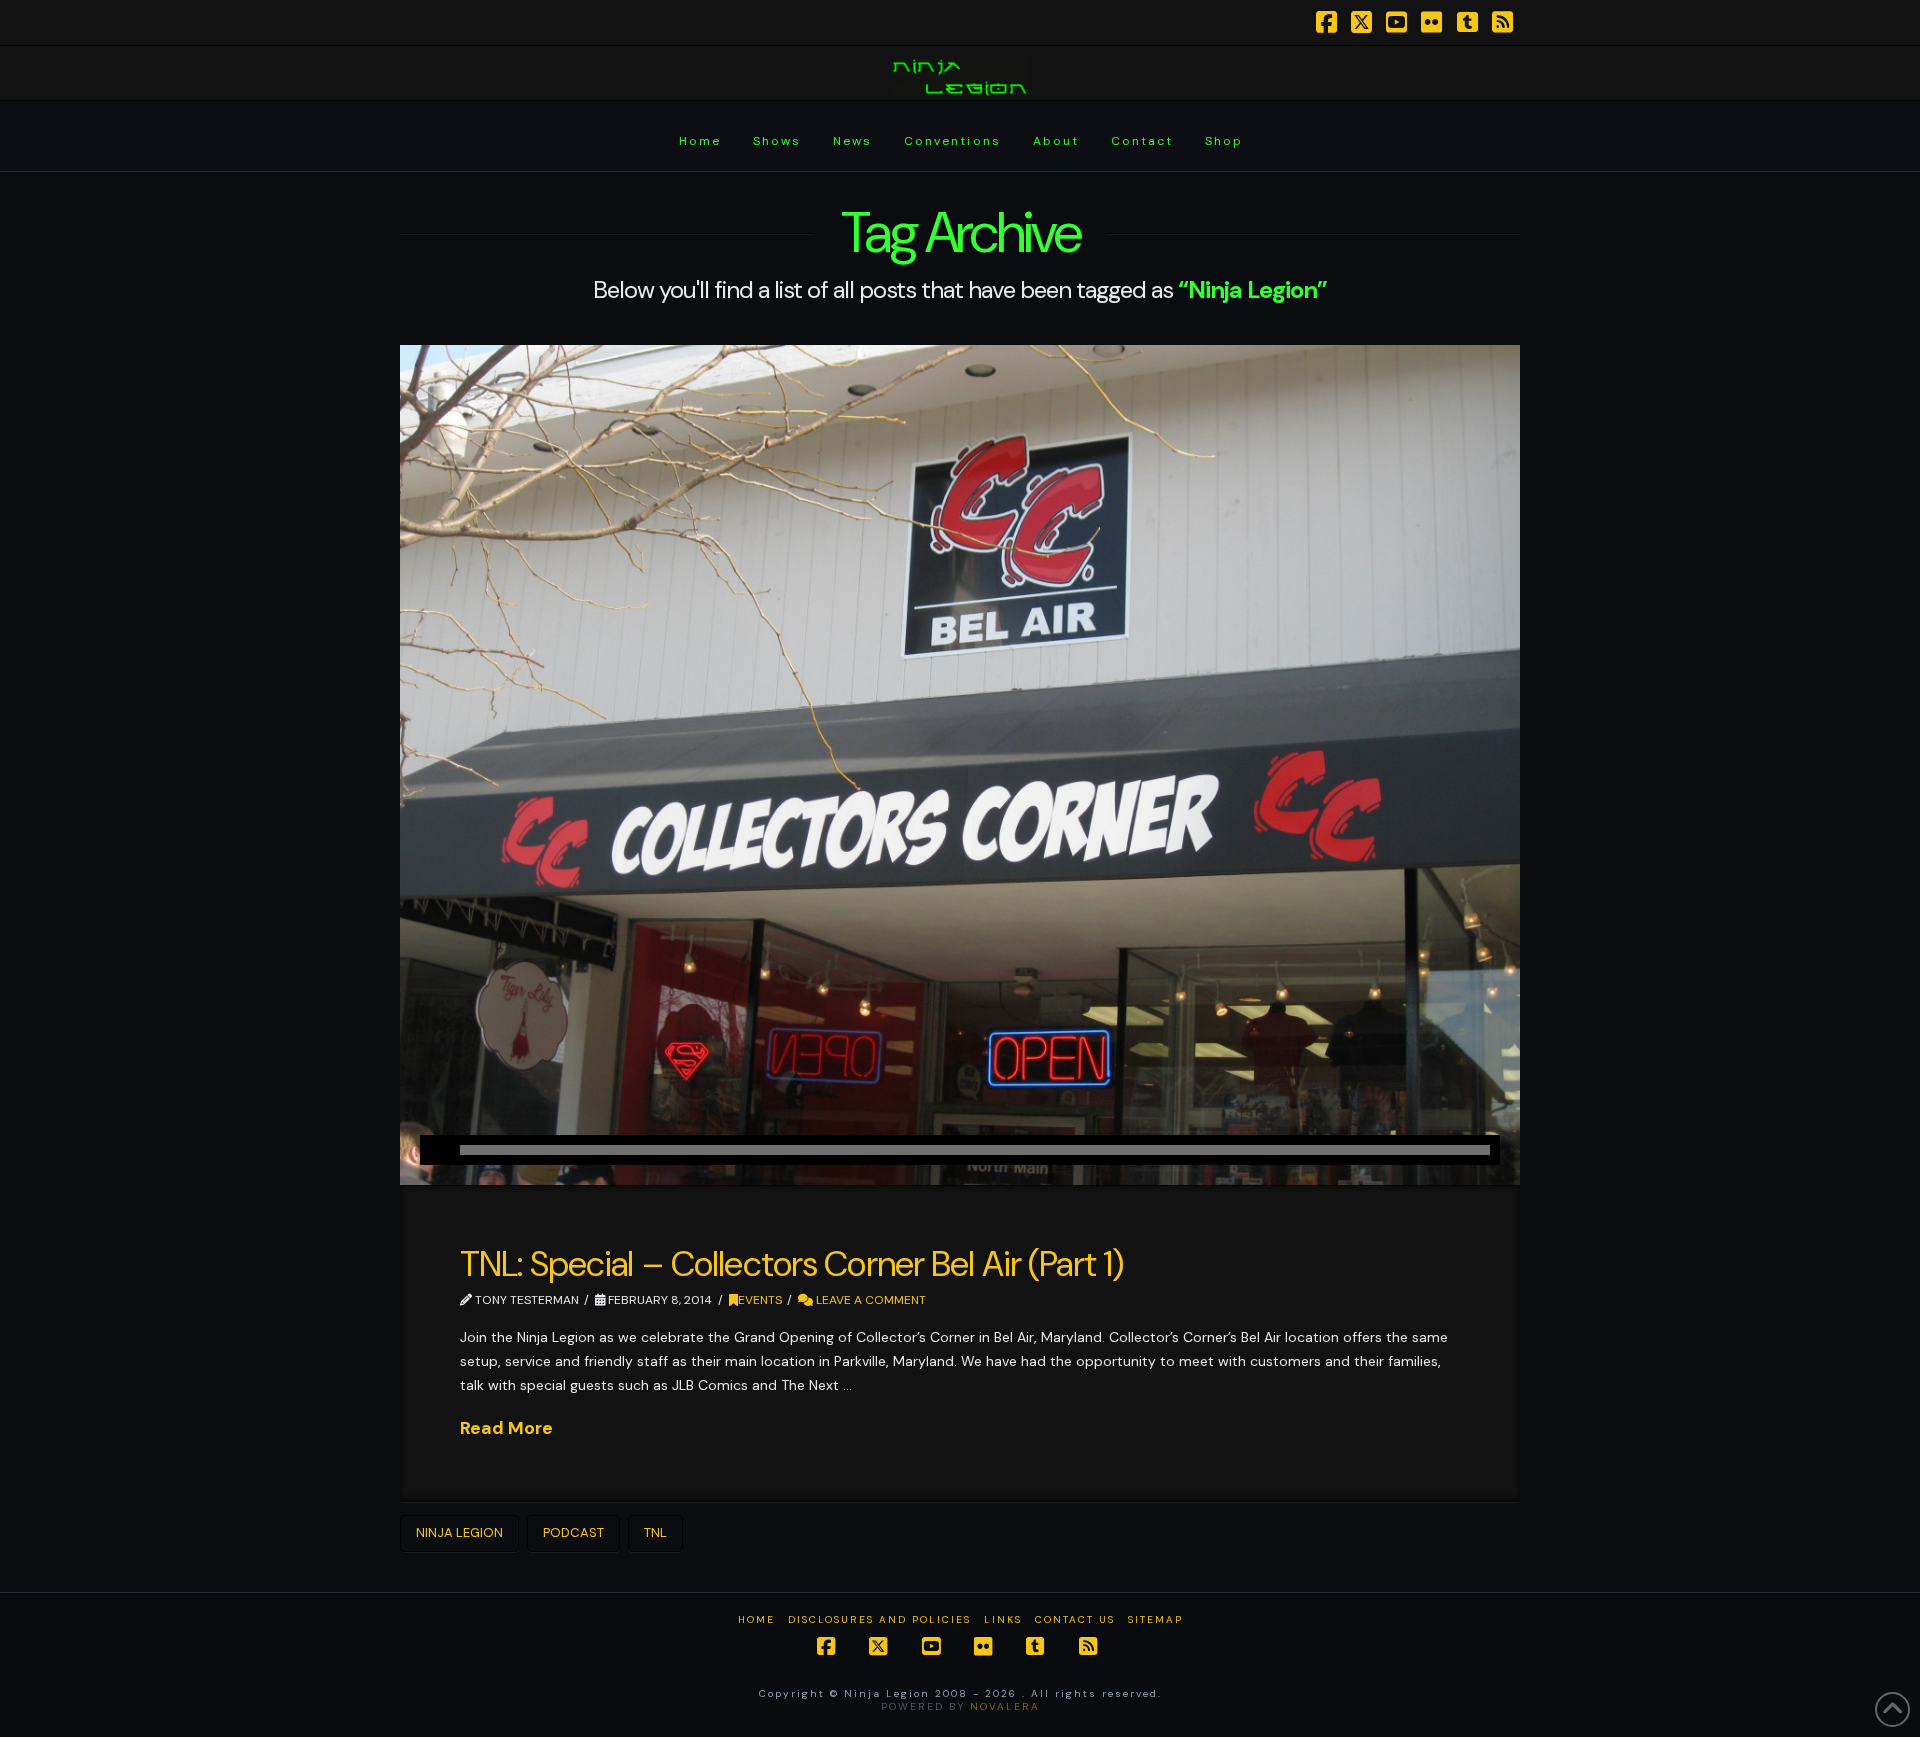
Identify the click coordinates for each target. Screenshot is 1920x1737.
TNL (655, 1532)
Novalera (1005, 1706)
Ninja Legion (459, 1532)
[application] (960, 1150)
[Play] (435, 1150)
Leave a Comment (869, 1300)
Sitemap (1155, 1619)
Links (1003, 1619)
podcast (573, 1532)
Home (756, 1619)
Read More (506, 1428)
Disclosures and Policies (879, 1619)
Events (760, 1300)
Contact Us (1075, 1619)
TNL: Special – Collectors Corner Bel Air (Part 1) (791, 1264)
